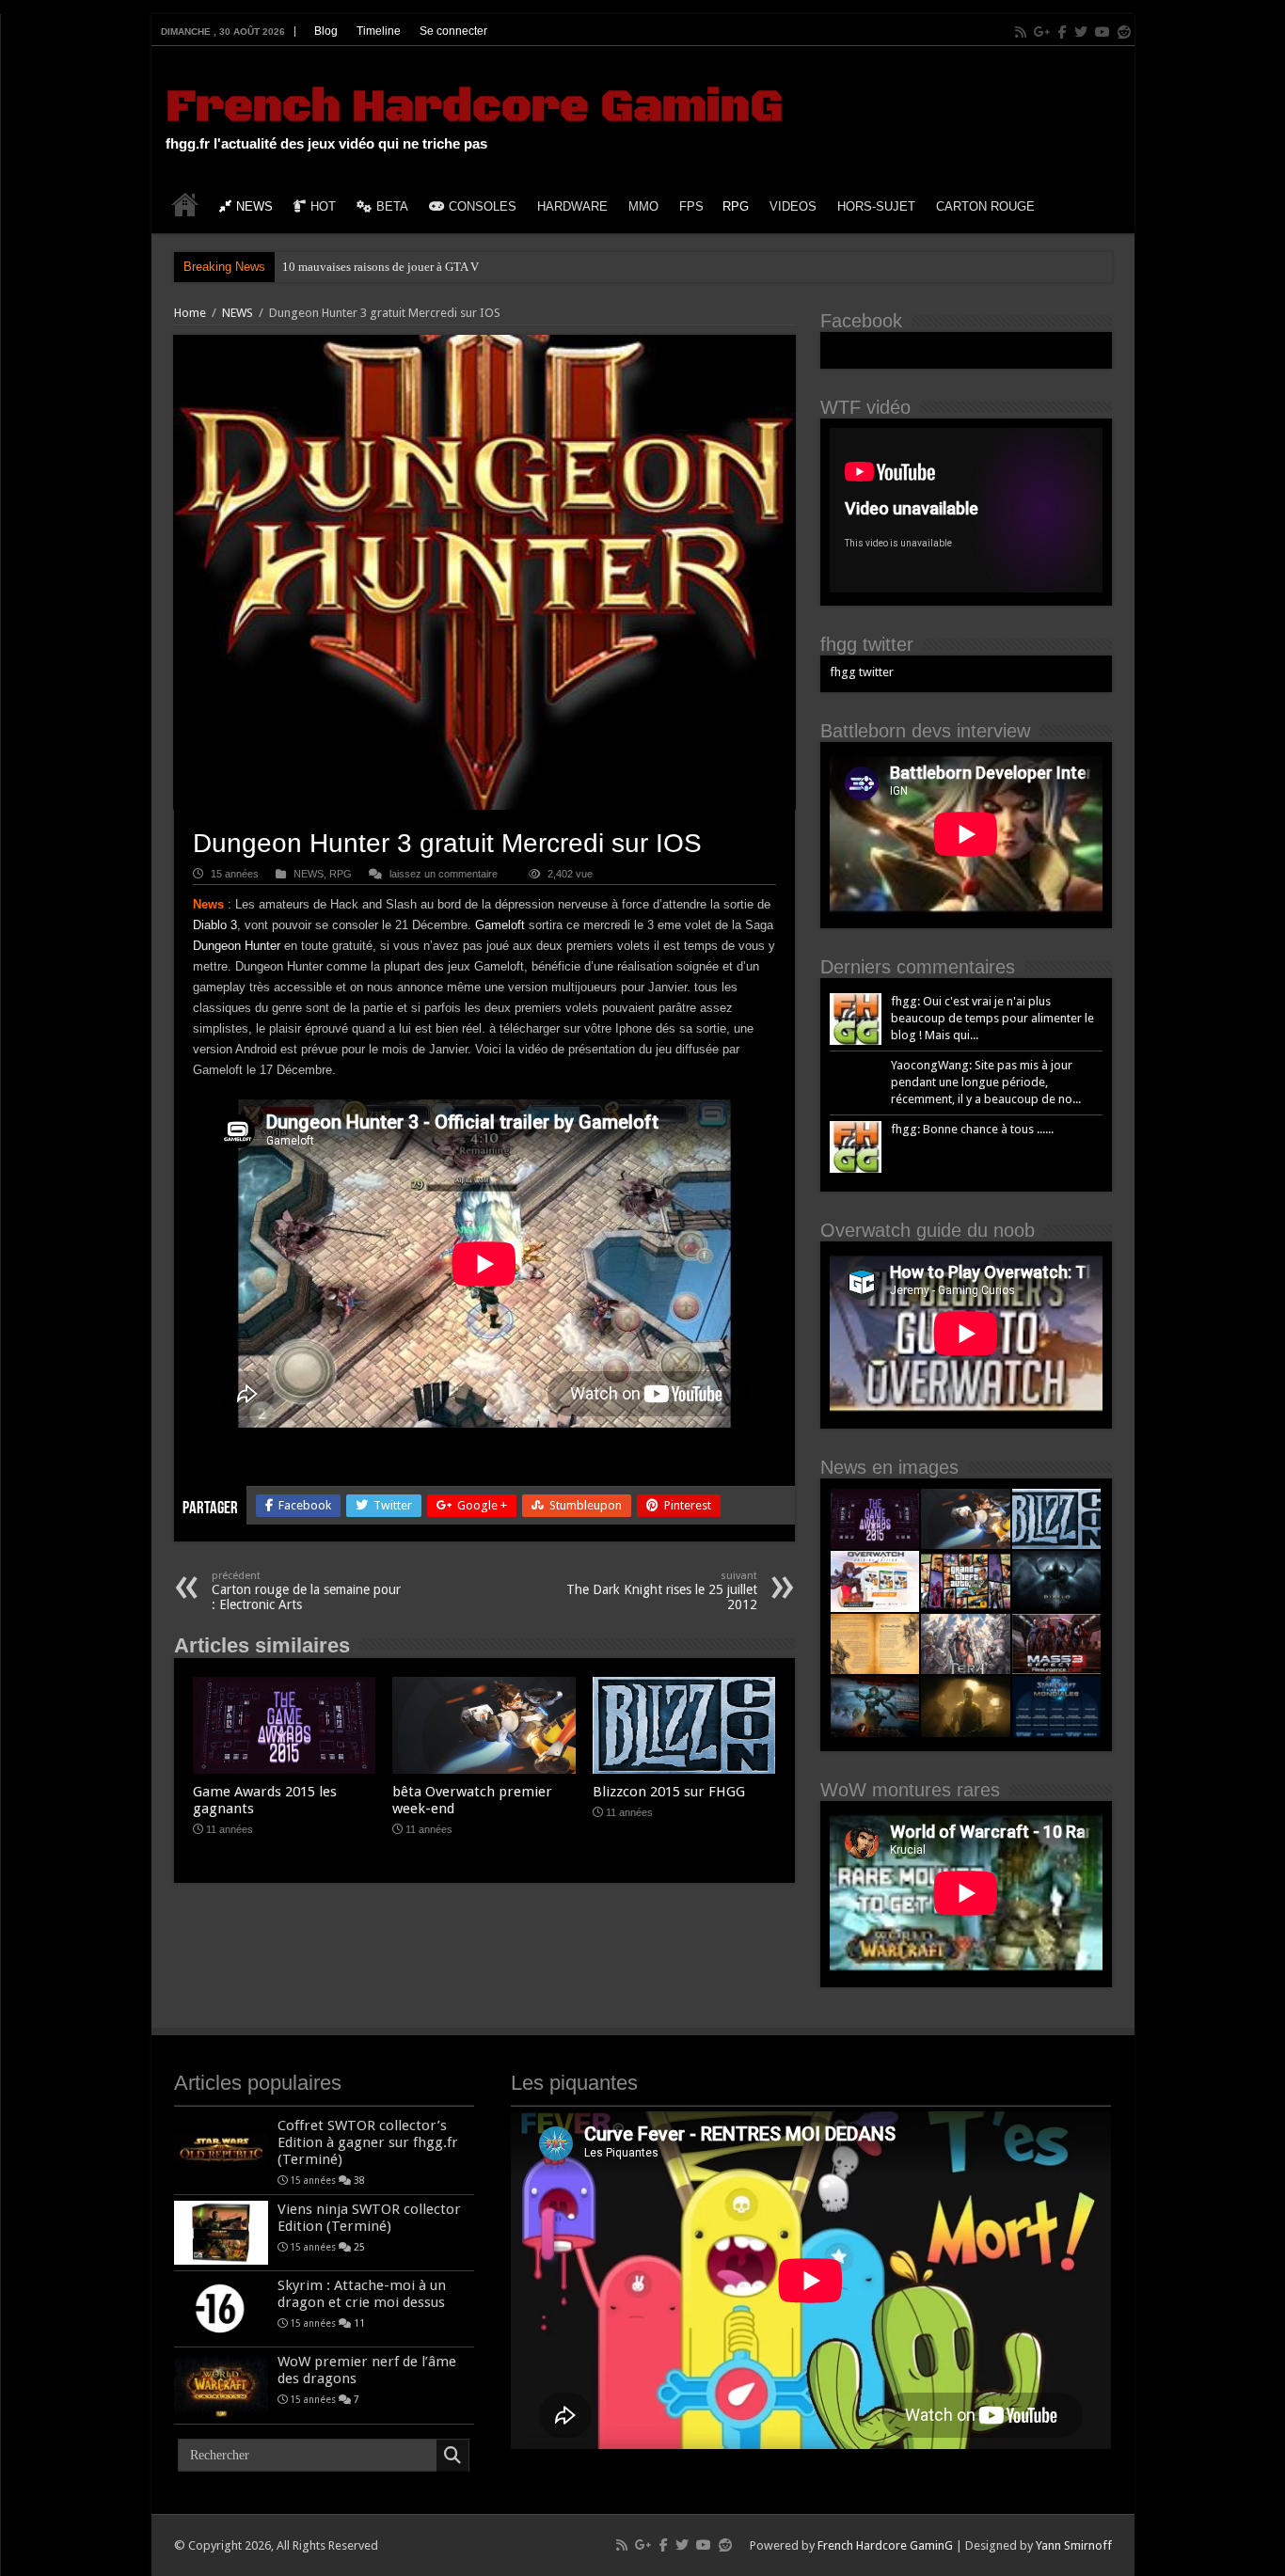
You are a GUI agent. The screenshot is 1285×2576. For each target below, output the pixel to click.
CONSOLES (483, 206)
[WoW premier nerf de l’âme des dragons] (221, 2385)
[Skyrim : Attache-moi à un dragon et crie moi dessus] (221, 2309)
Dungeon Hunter (237, 946)
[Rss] (1021, 32)
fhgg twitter (867, 644)
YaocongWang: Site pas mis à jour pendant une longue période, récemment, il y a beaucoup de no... (986, 1082)
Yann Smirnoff (1074, 2545)
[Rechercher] (452, 2456)
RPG (736, 206)
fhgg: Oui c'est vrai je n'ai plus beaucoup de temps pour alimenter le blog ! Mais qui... (992, 1018)
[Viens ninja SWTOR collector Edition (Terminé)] (221, 2233)
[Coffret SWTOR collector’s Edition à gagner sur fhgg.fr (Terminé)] (221, 2149)
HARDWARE (572, 206)
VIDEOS (793, 206)
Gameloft (502, 925)
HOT (323, 206)
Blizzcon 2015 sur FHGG (669, 1792)
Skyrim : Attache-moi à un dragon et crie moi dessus (362, 2294)
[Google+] (1042, 32)
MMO (643, 206)
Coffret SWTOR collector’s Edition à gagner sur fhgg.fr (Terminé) (368, 2142)
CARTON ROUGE (985, 206)
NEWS (254, 206)
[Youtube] (1103, 32)
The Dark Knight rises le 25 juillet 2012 (662, 1591)
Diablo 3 (215, 925)
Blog (326, 31)
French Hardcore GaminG (474, 107)
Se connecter (453, 31)
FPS (691, 206)
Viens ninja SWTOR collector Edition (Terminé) (369, 2218)
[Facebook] (1063, 32)
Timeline (379, 31)
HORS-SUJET (876, 206)
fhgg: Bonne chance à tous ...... (972, 1129)
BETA (392, 206)
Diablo (300, 267)
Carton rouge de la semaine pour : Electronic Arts (306, 1591)
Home (190, 313)
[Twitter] (1081, 32)
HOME (185, 204)
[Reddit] (1124, 32)
